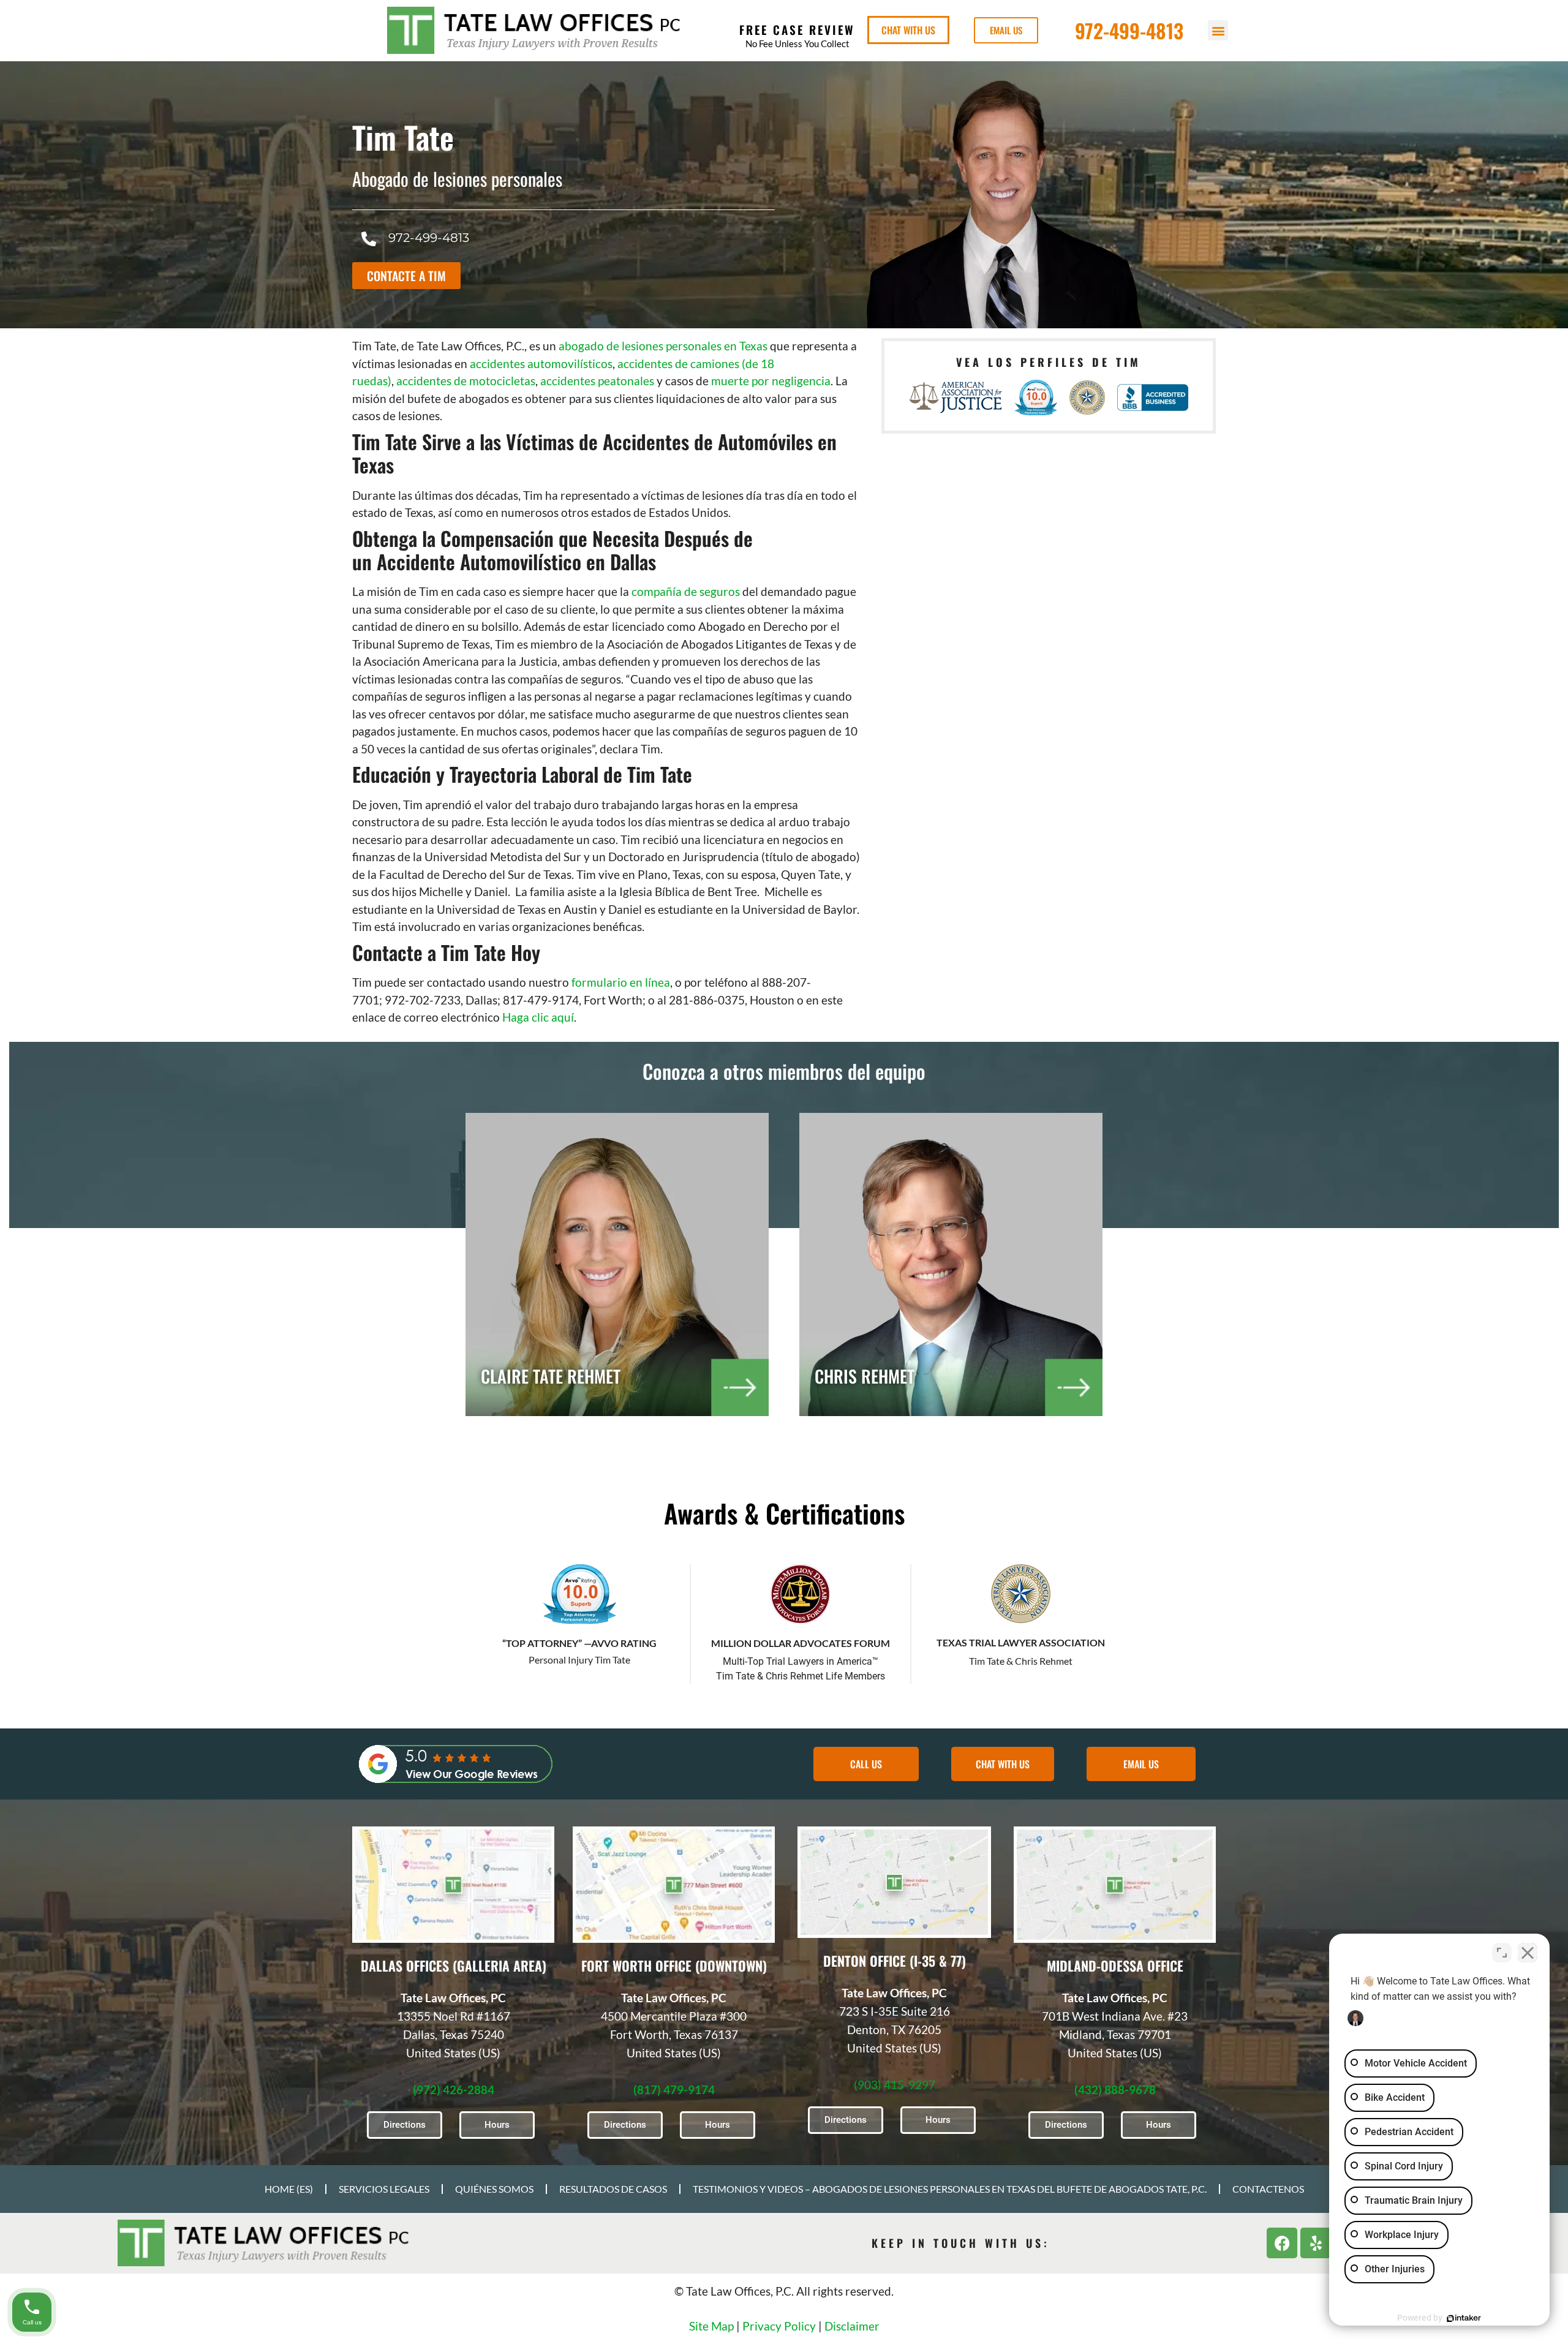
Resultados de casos (613, 2189)
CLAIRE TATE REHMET (551, 1376)
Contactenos (1268, 2189)
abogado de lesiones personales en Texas (663, 346)
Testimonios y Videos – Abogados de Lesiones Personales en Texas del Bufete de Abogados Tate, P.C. (950, 2189)
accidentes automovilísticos (541, 364)
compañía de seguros (686, 591)
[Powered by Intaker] (1464, 2318)
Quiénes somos (494, 2189)
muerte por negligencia (771, 381)
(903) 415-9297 (895, 2085)
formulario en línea (621, 982)
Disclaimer (852, 2326)
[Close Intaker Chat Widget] (1528, 1953)
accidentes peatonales (597, 381)
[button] (1218, 30)
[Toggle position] (1502, 1953)
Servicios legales (384, 2189)
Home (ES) (289, 2189)
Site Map (711, 2326)
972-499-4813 (1129, 30)
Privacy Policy (779, 2326)
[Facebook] (1282, 2243)
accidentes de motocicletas (466, 381)
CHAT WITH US (908, 30)
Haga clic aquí (538, 1017)
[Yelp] (1316, 2243)
